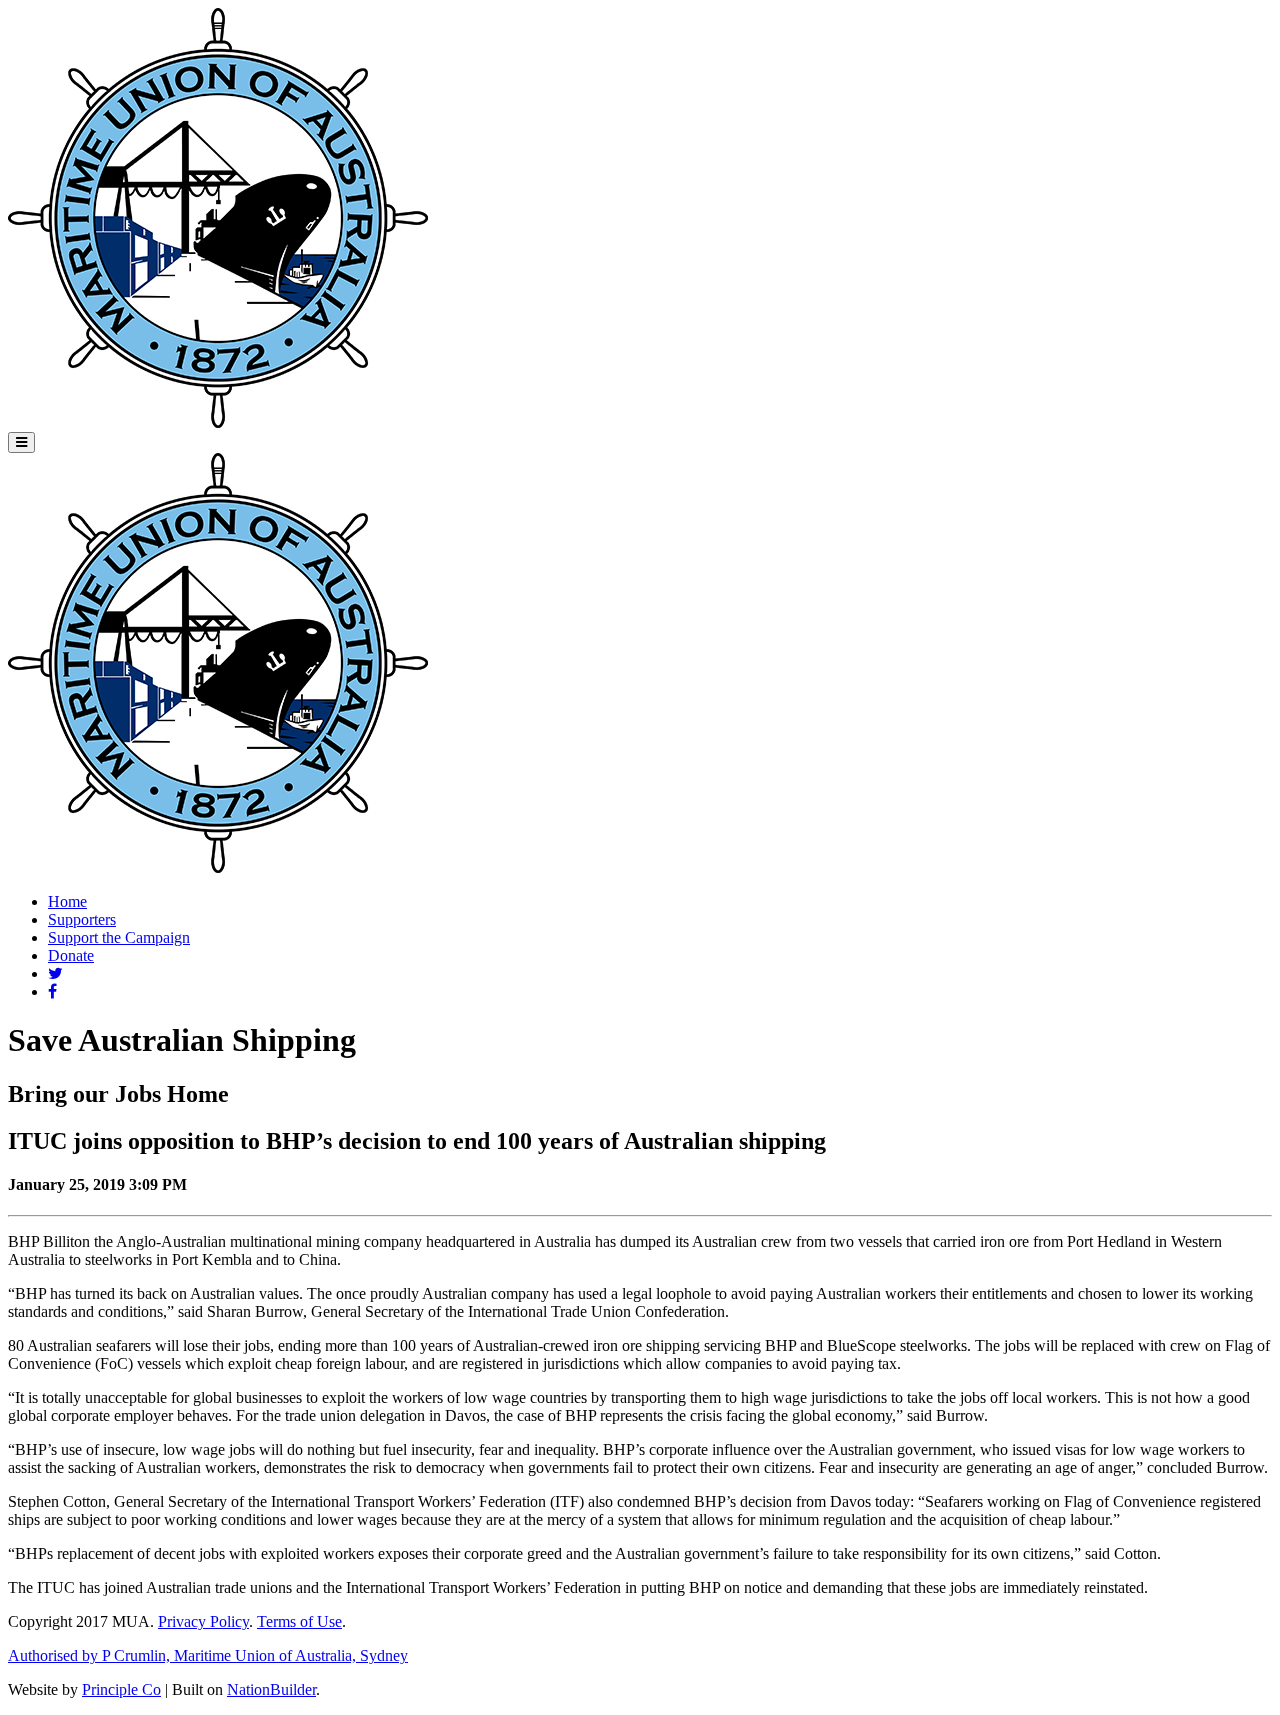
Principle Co (121, 1689)
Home (67, 901)
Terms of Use (299, 1621)
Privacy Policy (203, 1621)
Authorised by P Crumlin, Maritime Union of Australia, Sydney (208, 1655)
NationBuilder (271, 1689)
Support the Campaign (119, 937)
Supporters (82, 919)
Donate (71, 955)
